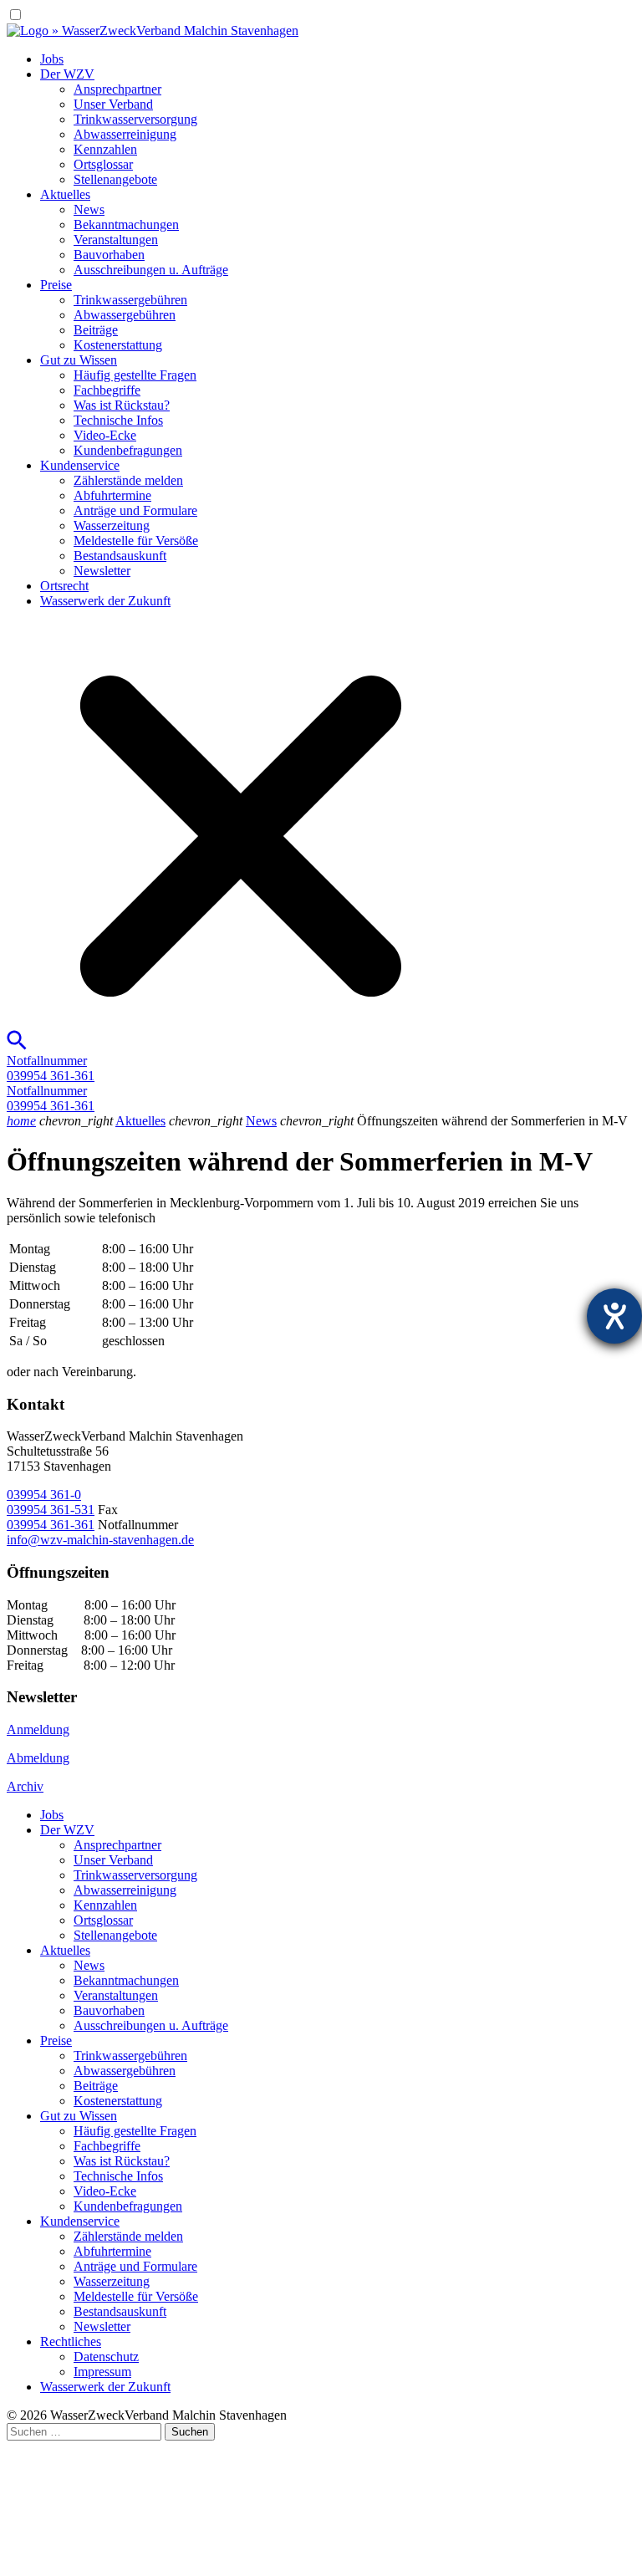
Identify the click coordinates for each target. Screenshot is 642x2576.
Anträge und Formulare (135, 510)
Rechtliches (71, 2341)
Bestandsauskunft (120, 556)
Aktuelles (65, 194)
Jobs (52, 59)
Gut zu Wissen (79, 360)
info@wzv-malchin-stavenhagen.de (100, 1540)
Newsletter (102, 571)
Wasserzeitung (112, 525)
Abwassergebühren (125, 315)
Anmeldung (38, 1729)
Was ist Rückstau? (122, 405)
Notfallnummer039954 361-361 (51, 1068)
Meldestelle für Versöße (136, 541)
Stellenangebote (115, 179)
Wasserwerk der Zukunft (105, 601)
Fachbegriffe (107, 390)
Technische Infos (118, 420)
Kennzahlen (105, 149)
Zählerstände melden (128, 480)
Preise (56, 285)
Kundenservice (80, 465)
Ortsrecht (64, 586)
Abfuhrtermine (112, 495)
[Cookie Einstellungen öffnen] (132, 2561)
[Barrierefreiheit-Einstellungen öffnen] (614, 1316)
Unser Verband (113, 104)
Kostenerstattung (118, 345)
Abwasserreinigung (125, 134)
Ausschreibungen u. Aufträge (151, 270)
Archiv (25, 1786)
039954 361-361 (51, 1525)
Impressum (102, 2372)
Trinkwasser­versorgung (135, 119)
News (89, 209)
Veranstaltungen (116, 240)
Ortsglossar (103, 164)
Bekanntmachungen (126, 224)
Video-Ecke (105, 435)
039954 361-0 (44, 1495)
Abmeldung (38, 1758)
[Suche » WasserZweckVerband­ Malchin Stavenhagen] (231, 1046)
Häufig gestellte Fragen (135, 375)
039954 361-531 (51, 1510)
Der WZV (67, 74)
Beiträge (96, 330)
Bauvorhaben (109, 255)
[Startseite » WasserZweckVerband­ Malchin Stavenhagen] (153, 31)
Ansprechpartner (117, 89)
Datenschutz (106, 2357)
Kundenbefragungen (128, 450)
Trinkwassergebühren (130, 300)
